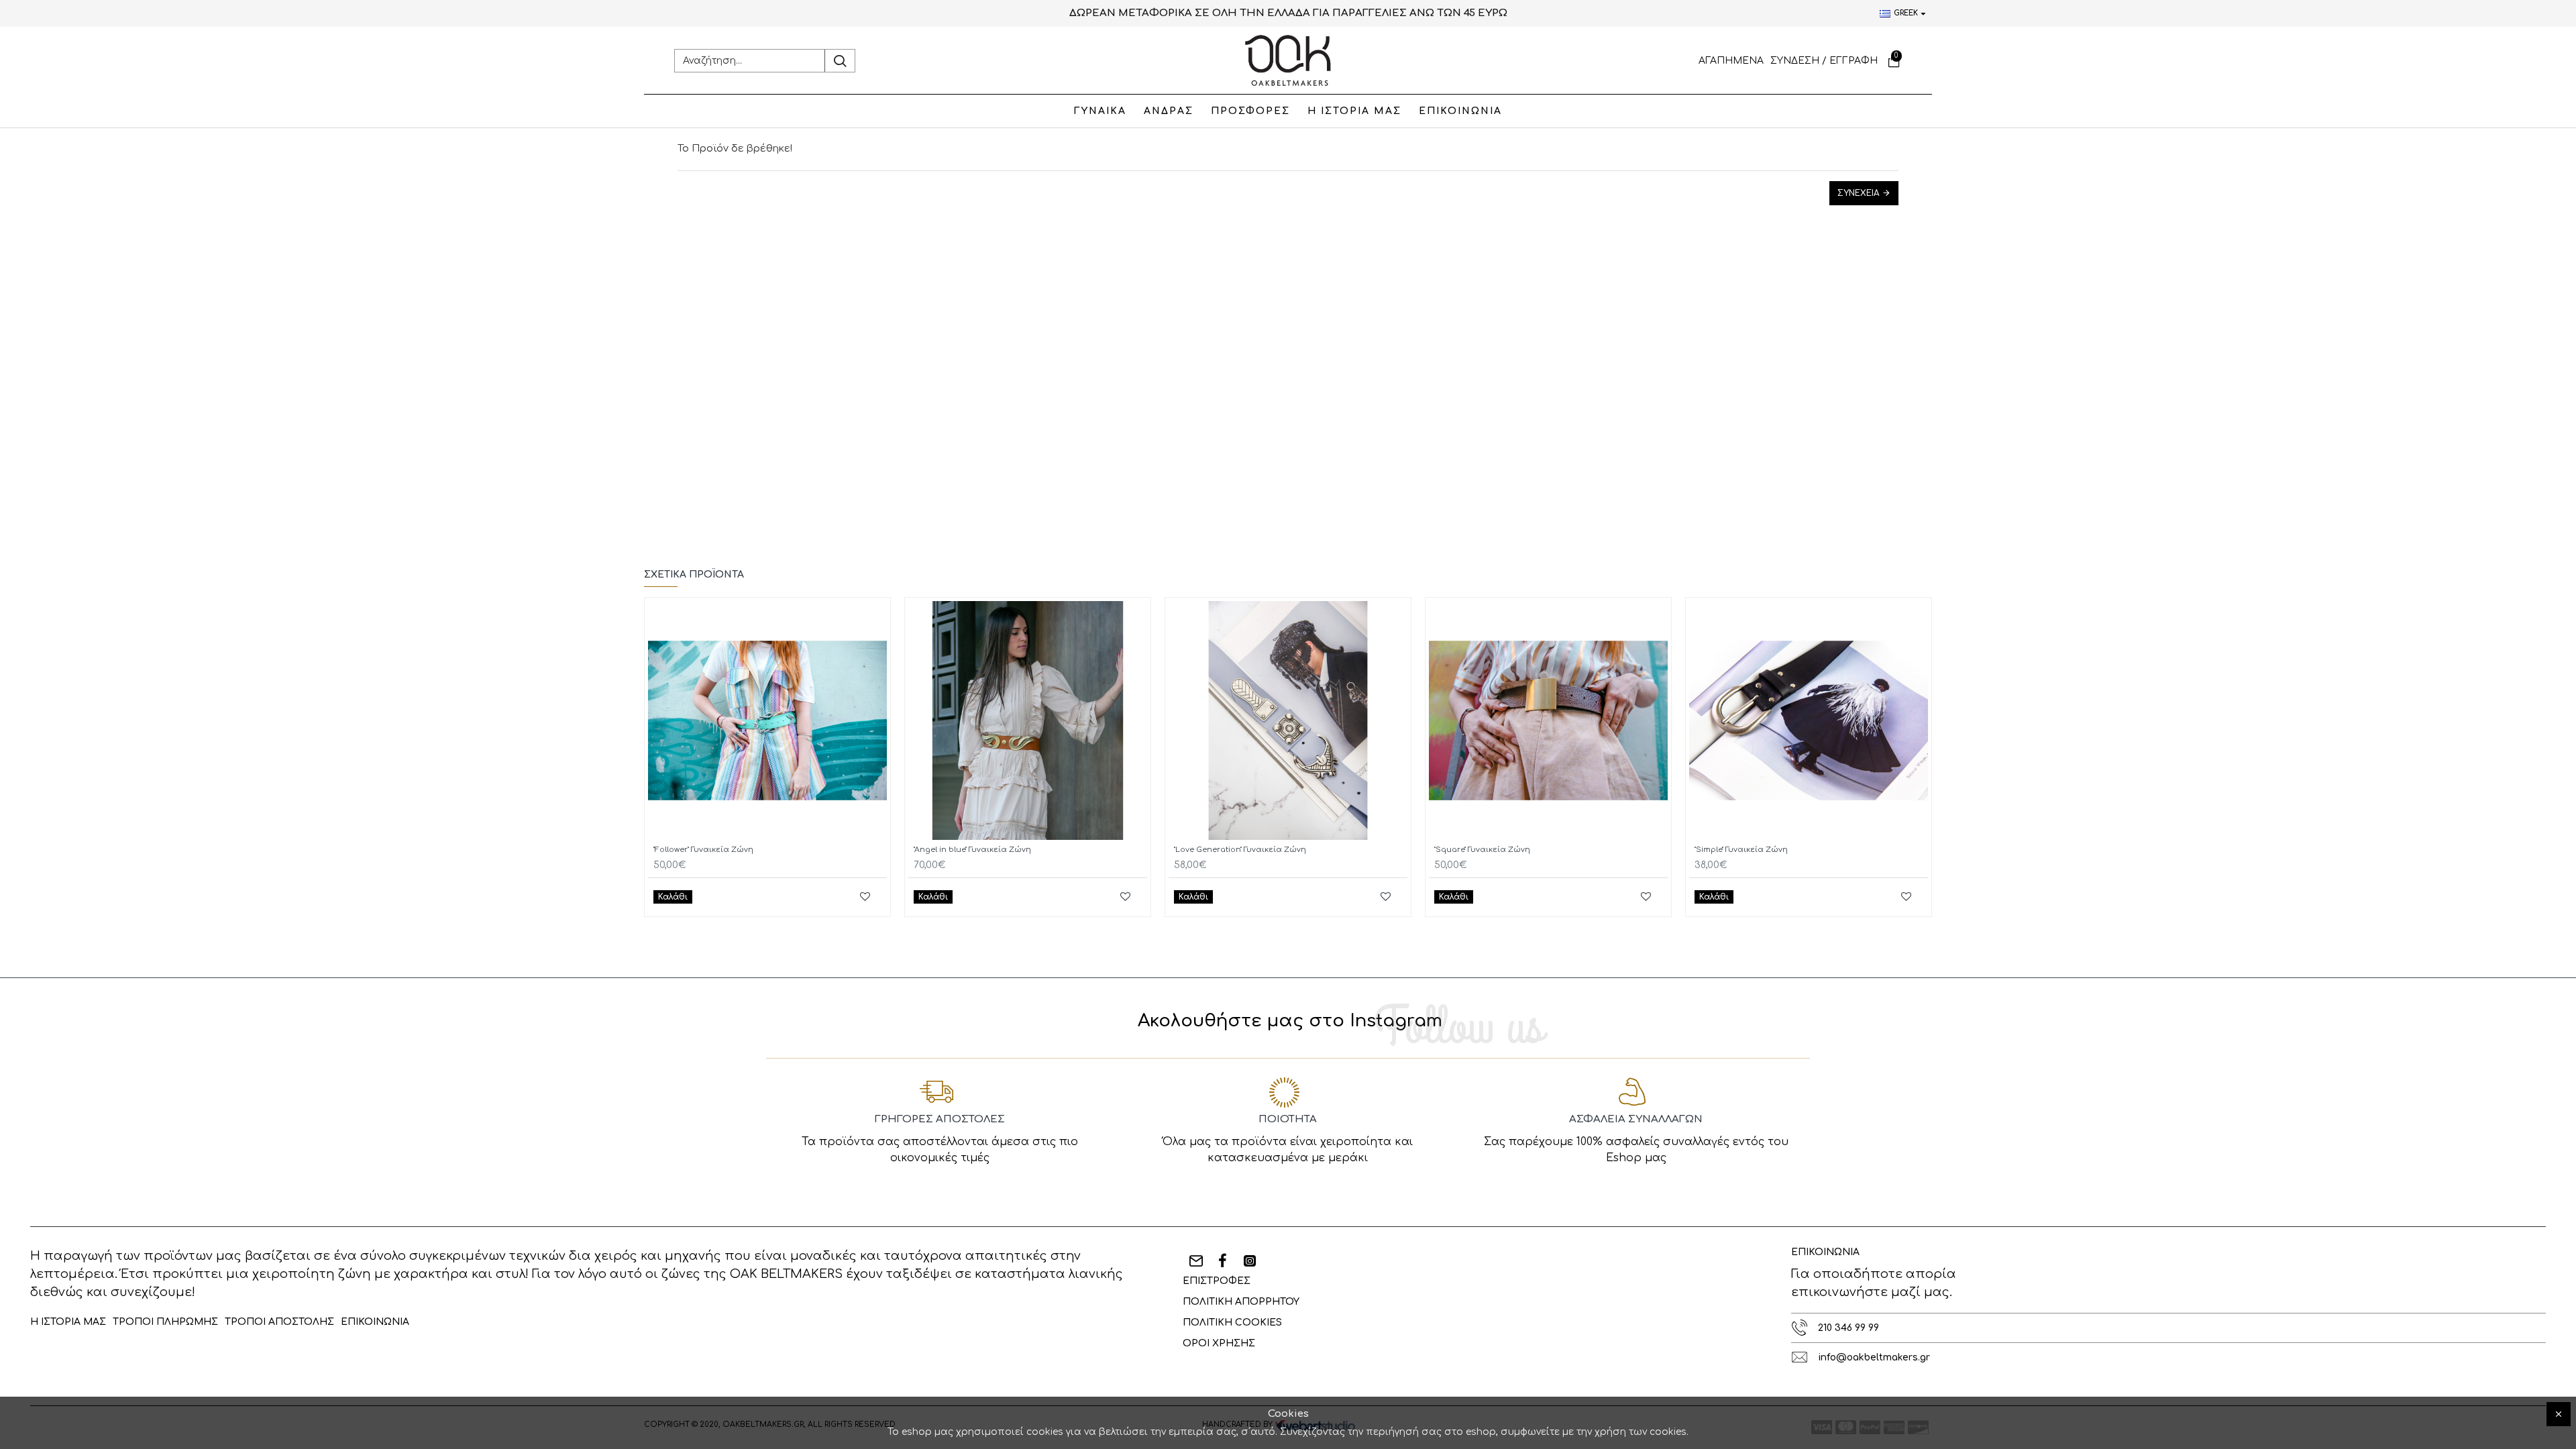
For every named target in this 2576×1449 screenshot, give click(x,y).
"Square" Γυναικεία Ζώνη (1482, 850)
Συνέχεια (1858, 193)
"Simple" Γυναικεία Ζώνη (1741, 850)
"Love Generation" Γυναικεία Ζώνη (1240, 850)
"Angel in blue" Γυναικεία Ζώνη (972, 850)
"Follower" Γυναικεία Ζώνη (703, 850)
